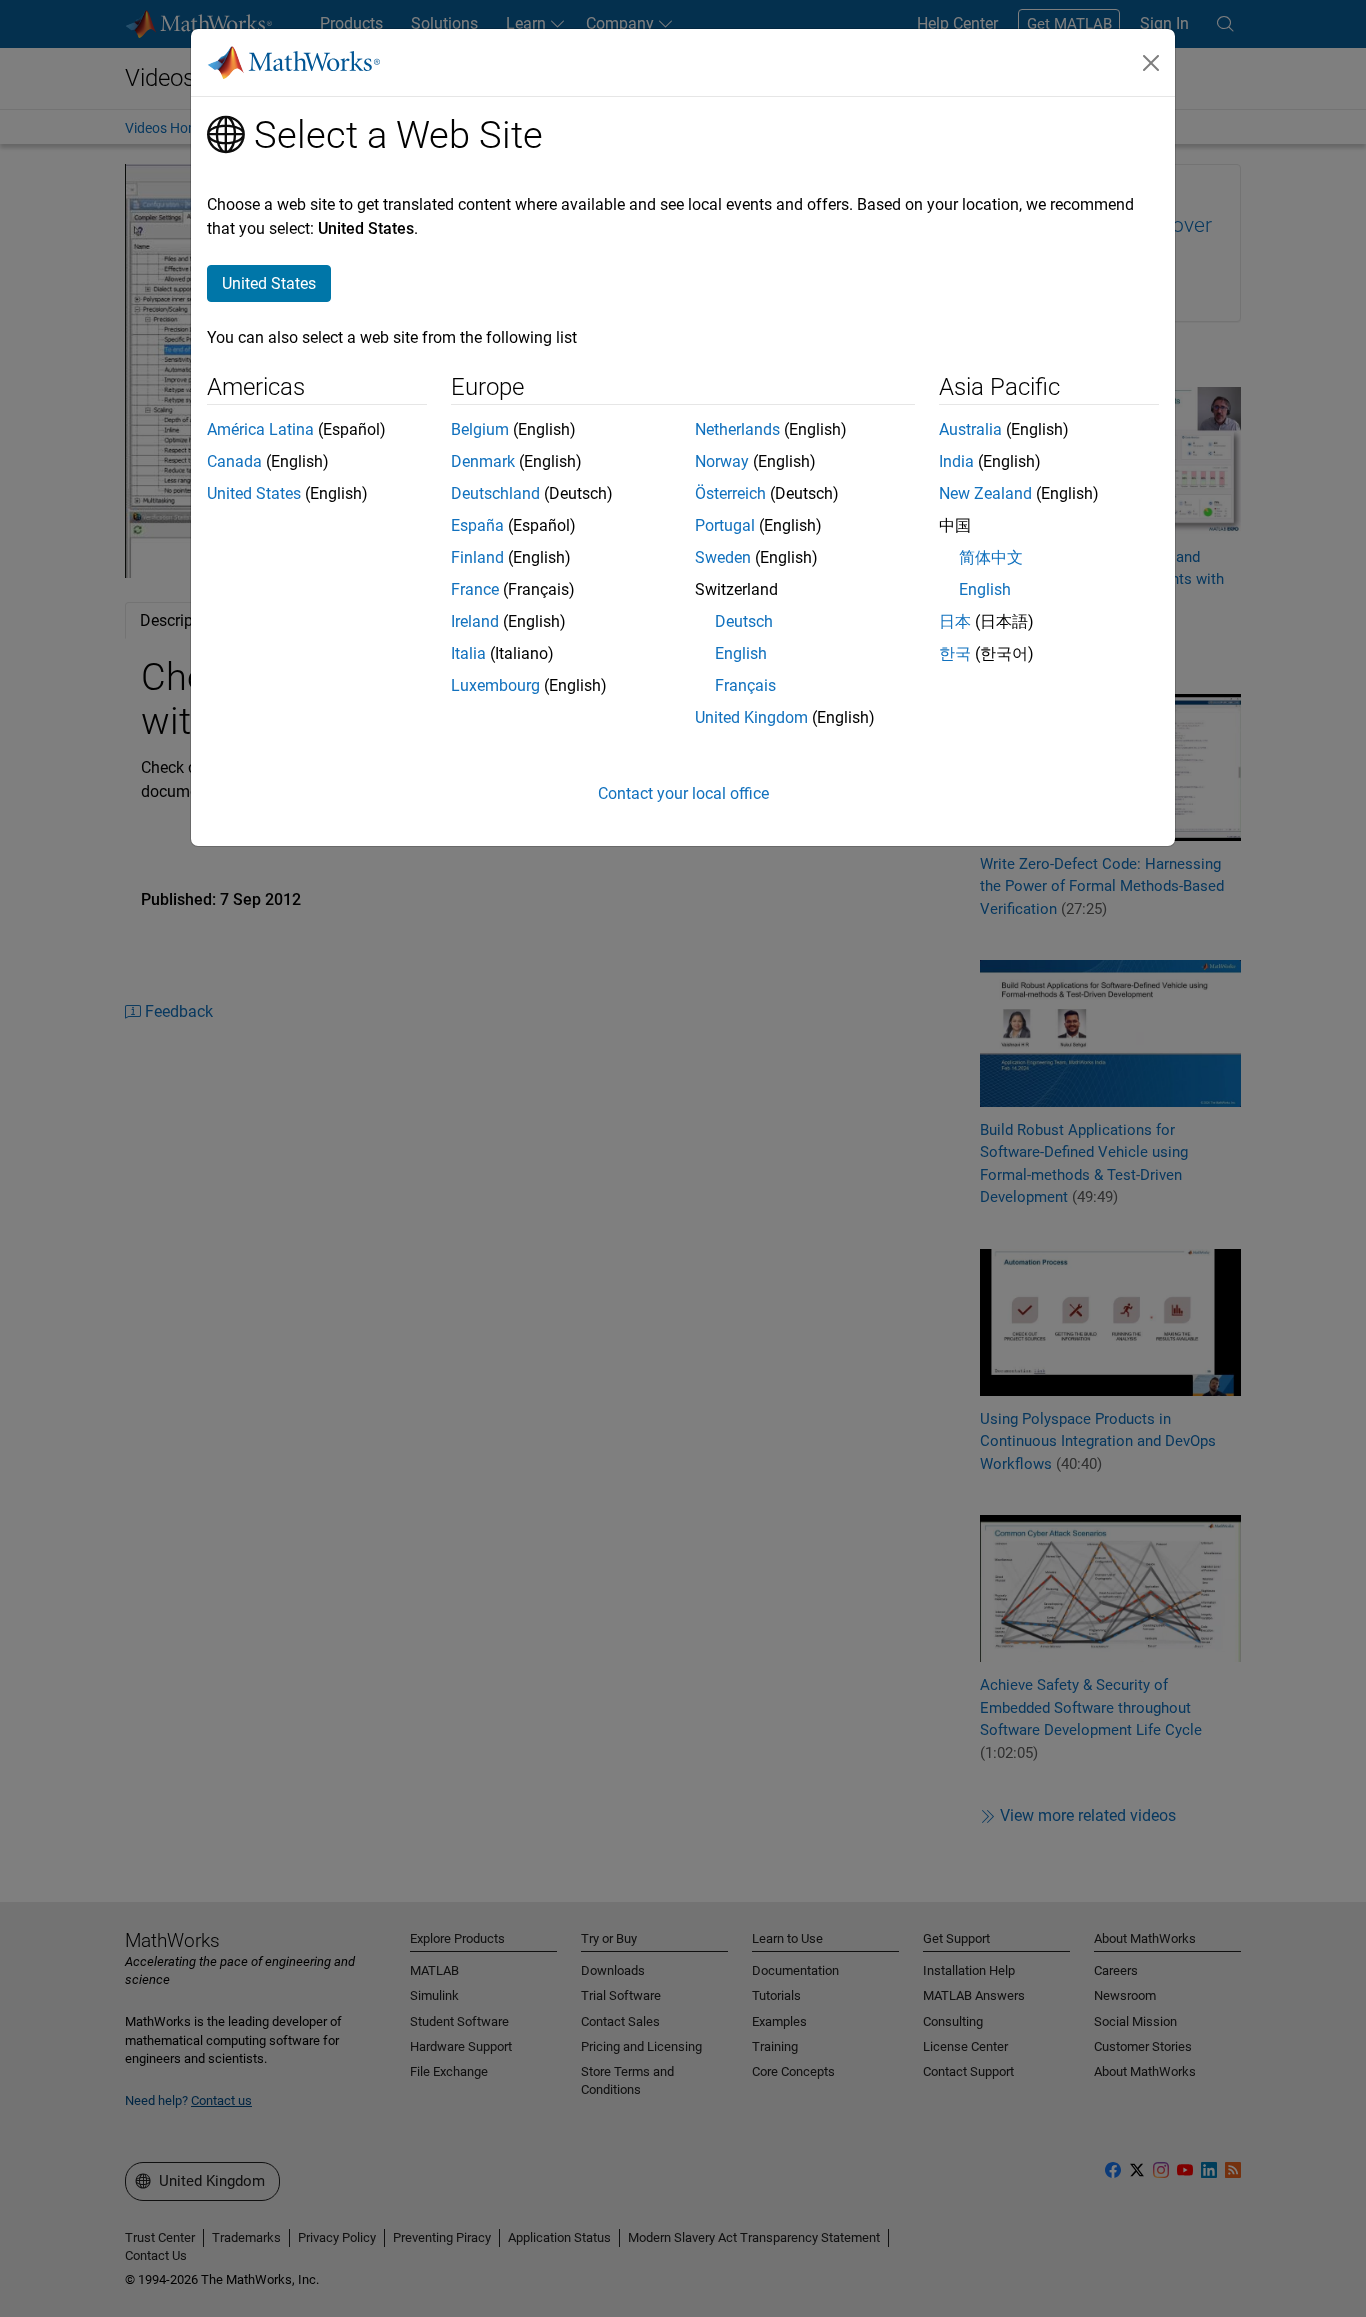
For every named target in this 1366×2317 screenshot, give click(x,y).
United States (254, 493)
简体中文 (991, 557)
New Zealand (985, 493)
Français (745, 685)
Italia (468, 653)
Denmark (483, 461)
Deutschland (495, 493)
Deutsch (744, 621)
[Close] (1151, 63)
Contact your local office (683, 793)
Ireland (475, 621)
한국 (955, 653)
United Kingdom (751, 717)
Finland (477, 557)
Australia (970, 429)
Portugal (725, 525)
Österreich (730, 493)
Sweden (723, 557)
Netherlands (737, 429)
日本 (955, 621)
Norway (722, 461)
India (956, 461)
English (741, 653)
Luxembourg (495, 685)
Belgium (480, 429)
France (475, 589)
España (477, 525)
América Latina (260, 429)
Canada (234, 461)
